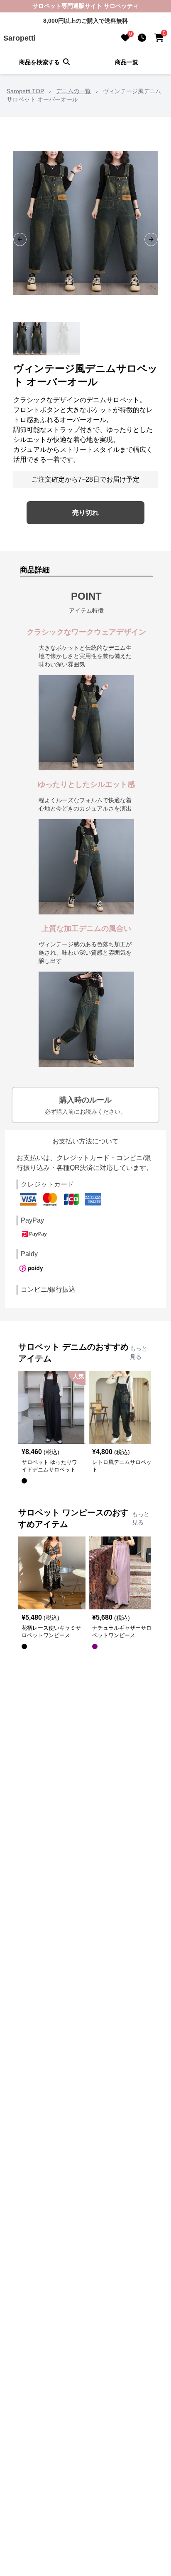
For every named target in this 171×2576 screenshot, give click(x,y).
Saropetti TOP (25, 91)
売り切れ (85, 513)
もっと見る (139, 1353)
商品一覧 (127, 62)
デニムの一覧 (73, 91)
